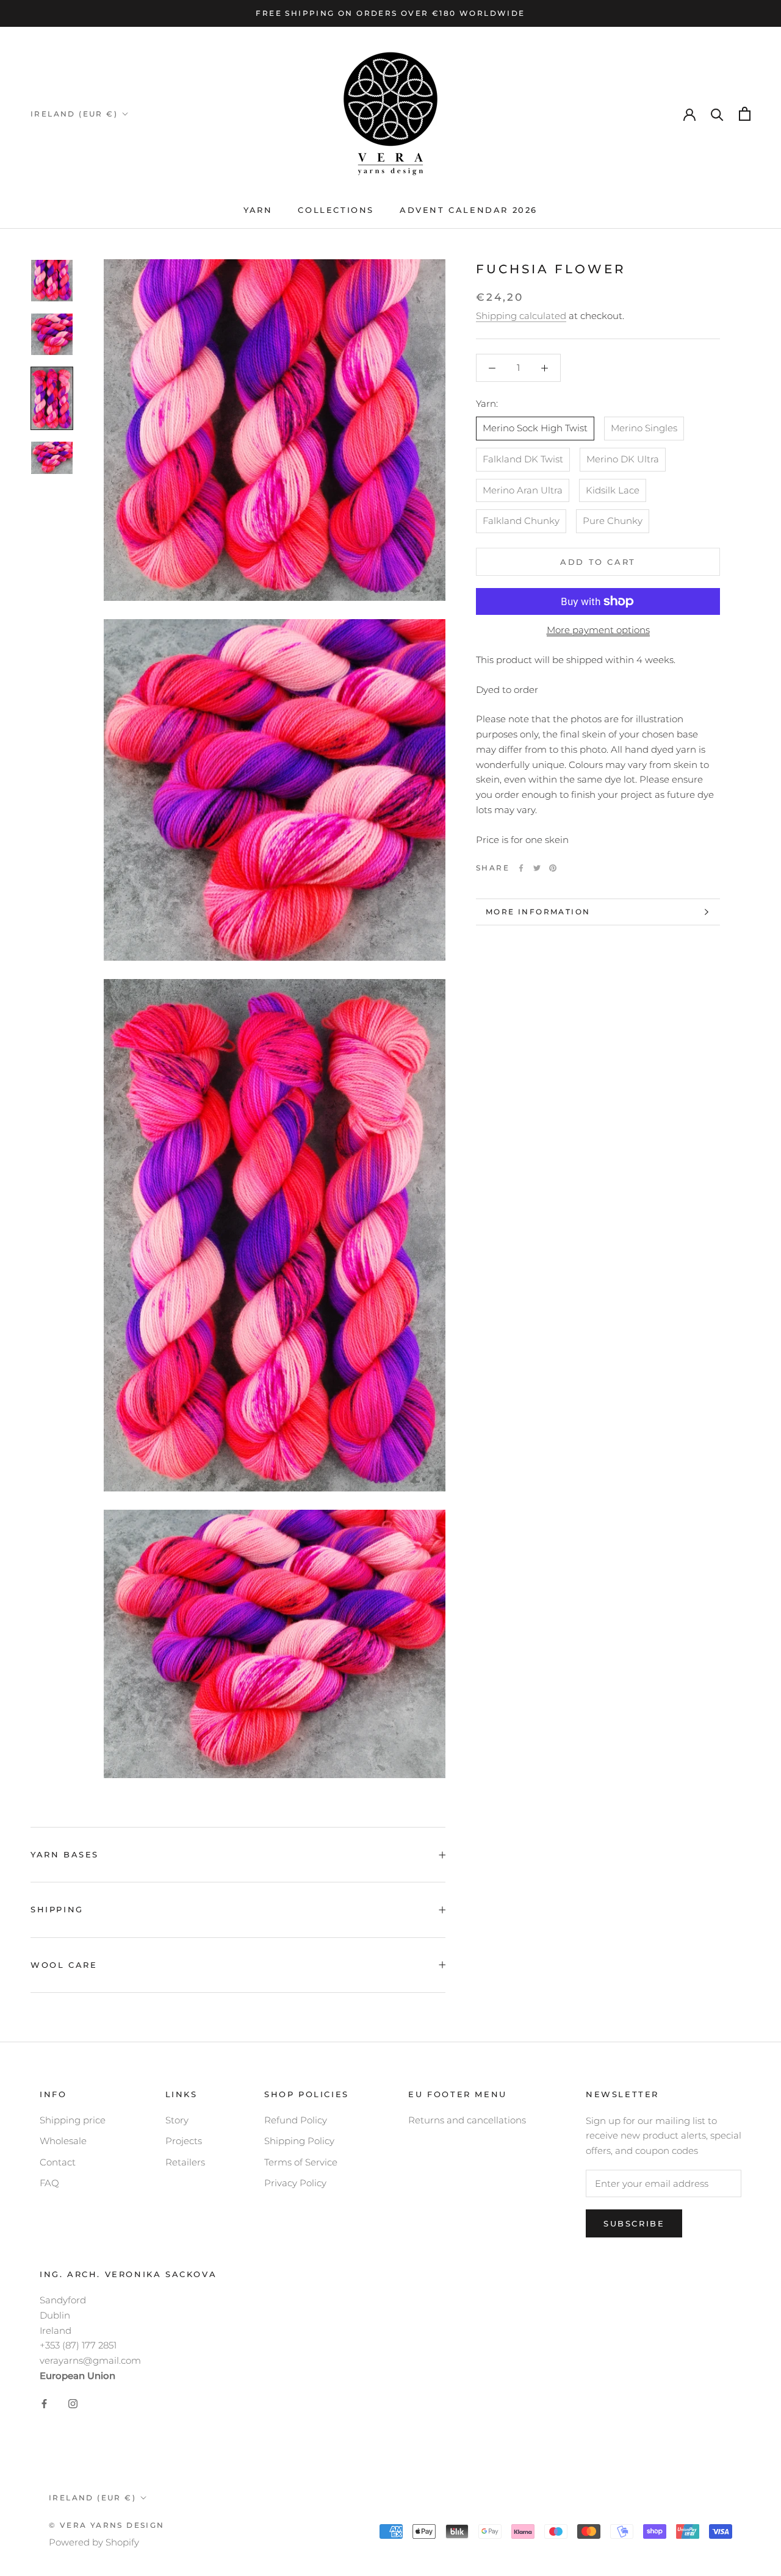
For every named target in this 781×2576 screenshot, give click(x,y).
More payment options (598, 630)
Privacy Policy (295, 2183)
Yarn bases (65, 1854)
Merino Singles (644, 428)
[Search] (717, 114)
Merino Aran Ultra (523, 490)
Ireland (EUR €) (74, 114)
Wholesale (63, 2141)
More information (538, 912)
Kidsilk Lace (613, 490)
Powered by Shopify (94, 2542)
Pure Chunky (613, 521)
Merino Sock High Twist (535, 428)
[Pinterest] (553, 868)
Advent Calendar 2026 (469, 210)
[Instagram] (73, 2404)
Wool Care (64, 1965)
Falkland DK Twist (523, 459)
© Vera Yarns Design (107, 2525)
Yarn (258, 210)
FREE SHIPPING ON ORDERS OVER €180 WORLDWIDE (390, 13)
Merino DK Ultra (623, 459)
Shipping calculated (521, 316)
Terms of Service (301, 2162)
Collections (336, 210)
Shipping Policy (299, 2141)
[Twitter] (537, 868)
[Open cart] (745, 114)
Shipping (57, 1909)
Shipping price (73, 2120)
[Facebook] (521, 868)
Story (177, 2120)
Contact (58, 2162)
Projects (184, 2141)
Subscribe (634, 2223)
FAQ (49, 2183)
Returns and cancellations (467, 2120)
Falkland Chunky (521, 521)
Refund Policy (296, 2120)
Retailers (185, 2162)
